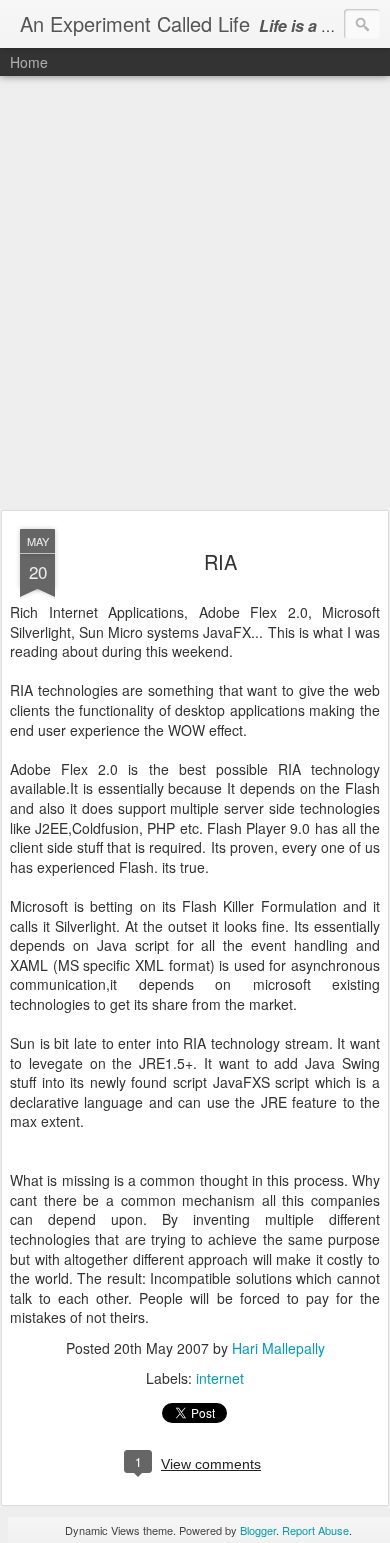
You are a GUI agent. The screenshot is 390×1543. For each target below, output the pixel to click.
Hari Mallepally (278, 1348)
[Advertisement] (195, 294)
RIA (220, 561)
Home (29, 62)
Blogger (258, 1530)
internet (220, 1378)
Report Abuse (315, 1530)
